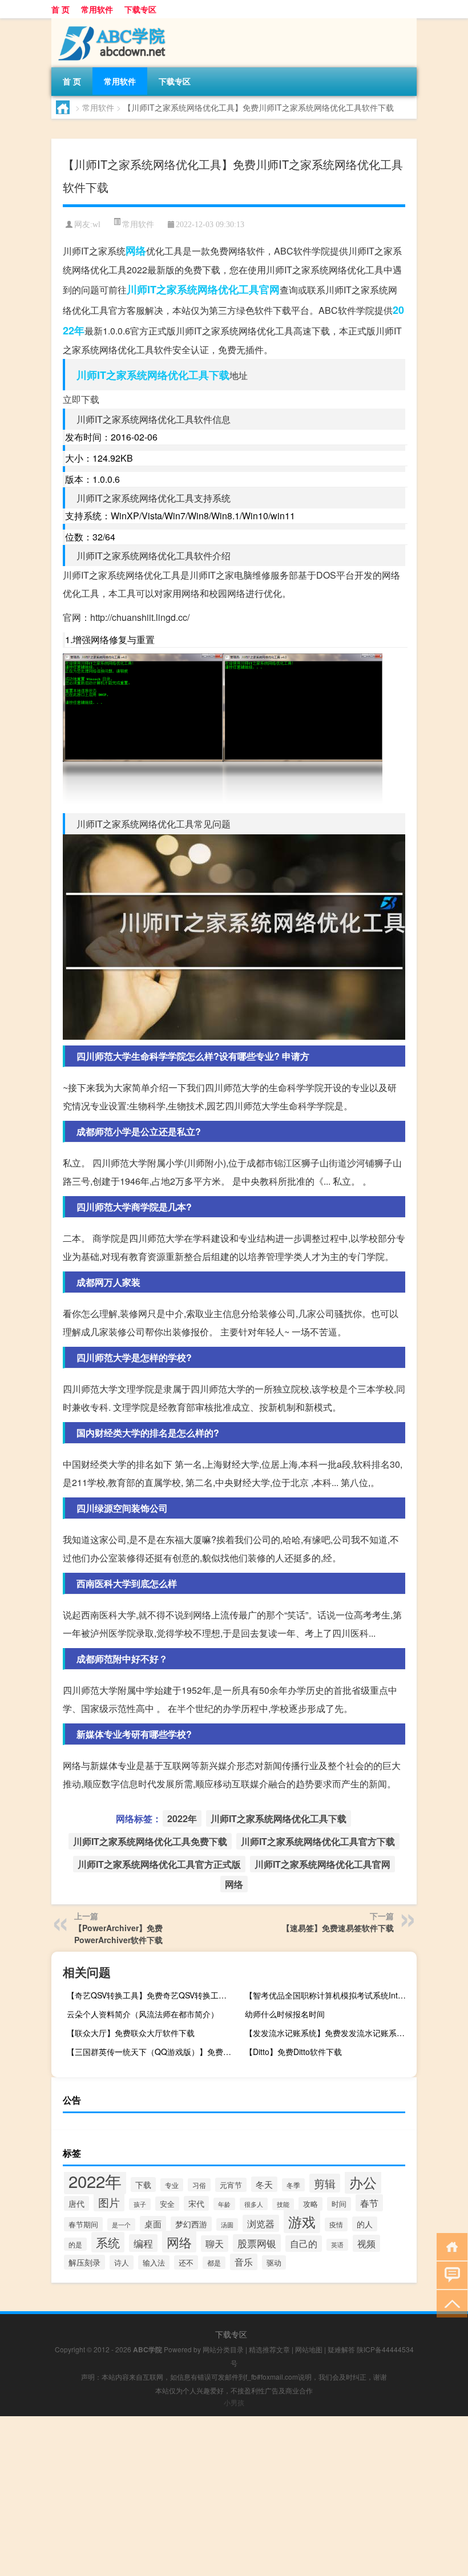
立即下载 (81, 399)
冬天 (264, 2184)
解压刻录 (84, 2262)
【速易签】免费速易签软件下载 (338, 1928)
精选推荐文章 (269, 2349)
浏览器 (261, 2223)
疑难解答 (341, 2349)
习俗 (199, 2185)
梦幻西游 (191, 2224)
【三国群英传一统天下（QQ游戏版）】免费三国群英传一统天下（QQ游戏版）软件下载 (151, 2052)
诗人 (122, 2262)
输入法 (154, 2262)
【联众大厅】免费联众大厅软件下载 (131, 2033)
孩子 (140, 2204)
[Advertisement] (234, 2496)
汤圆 (227, 2224)
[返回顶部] (449, 2303)
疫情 (336, 2224)
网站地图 (309, 2349)
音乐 (244, 2262)
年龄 (224, 2204)
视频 (366, 2243)
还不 (186, 2262)
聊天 (215, 2244)
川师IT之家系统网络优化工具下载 (153, 375)
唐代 (76, 2203)
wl (96, 225)
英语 (337, 2245)
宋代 (196, 2203)
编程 (143, 2243)
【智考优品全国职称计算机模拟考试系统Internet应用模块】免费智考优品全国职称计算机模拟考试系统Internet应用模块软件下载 (329, 1995)
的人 (365, 2224)
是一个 (121, 2224)
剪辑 (325, 2183)
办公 (363, 2182)
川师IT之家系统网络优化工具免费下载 (150, 1841)
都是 (214, 2263)
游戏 (302, 2221)
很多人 (254, 2204)
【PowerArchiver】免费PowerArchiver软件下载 (118, 1934)
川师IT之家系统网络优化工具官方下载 (318, 1841)
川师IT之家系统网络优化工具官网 (203, 289)
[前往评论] (449, 2274)
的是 (75, 2244)
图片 (109, 2202)
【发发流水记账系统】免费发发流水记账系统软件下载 (329, 2033)
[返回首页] (449, 2246)
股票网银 (257, 2243)
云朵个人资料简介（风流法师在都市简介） (143, 2014)
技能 (283, 2204)
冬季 (293, 2185)
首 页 (60, 9)
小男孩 (234, 2402)
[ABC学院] (111, 22)
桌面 (153, 2224)
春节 (369, 2203)
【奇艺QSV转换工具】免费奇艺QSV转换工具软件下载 (151, 1995)
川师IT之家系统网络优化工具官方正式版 (159, 1864)
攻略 (310, 2204)
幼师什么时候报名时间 (285, 2014)
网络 (136, 251)
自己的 (304, 2244)
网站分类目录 (223, 2349)
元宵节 (231, 2185)
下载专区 (140, 9)
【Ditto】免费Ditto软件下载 (293, 2052)
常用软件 (97, 9)
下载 (143, 2185)
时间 (339, 2204)
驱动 (274, 2262)
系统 (108, 2242)
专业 (172, 2185)
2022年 (182, 1818)
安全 (167, 2204)
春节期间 (83, 2224)
